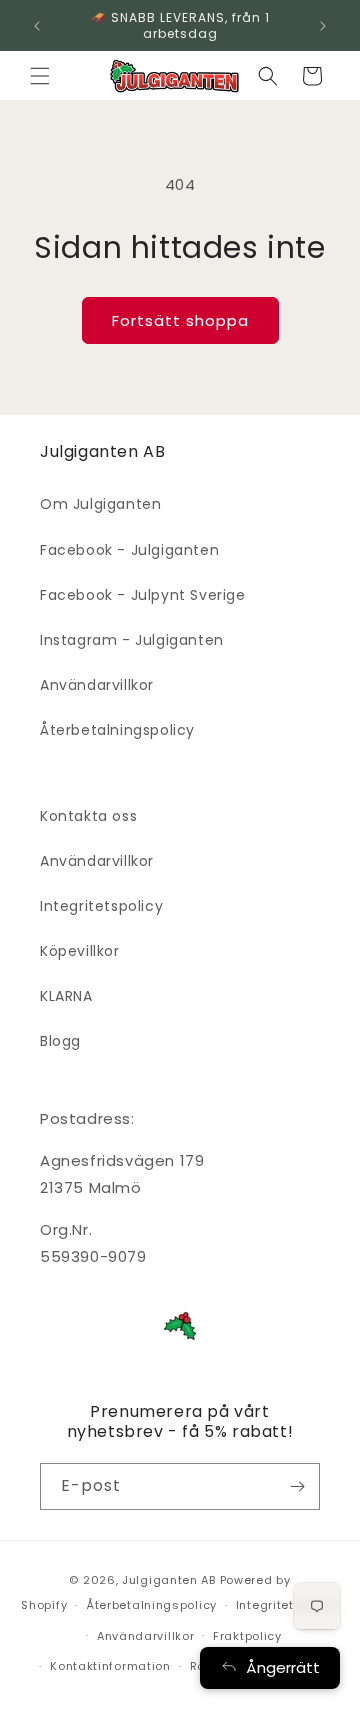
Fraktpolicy (247, 1636)
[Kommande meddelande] (323, 26)
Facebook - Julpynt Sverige (143, 595)
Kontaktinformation (110, 1666)
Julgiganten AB (169, 1580)
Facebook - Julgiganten (129, 550)
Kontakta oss (88, 816)
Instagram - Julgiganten (132, 640)
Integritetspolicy (101, 906)
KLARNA (66, 996)
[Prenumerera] (297, 1486)
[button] (40, 76)
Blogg (60, 1041)
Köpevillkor (80, 951)
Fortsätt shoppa (180, 320)
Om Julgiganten (100, 504)
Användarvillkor (97, 685)
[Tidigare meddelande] (37, 26)
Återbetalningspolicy (117, 730)
